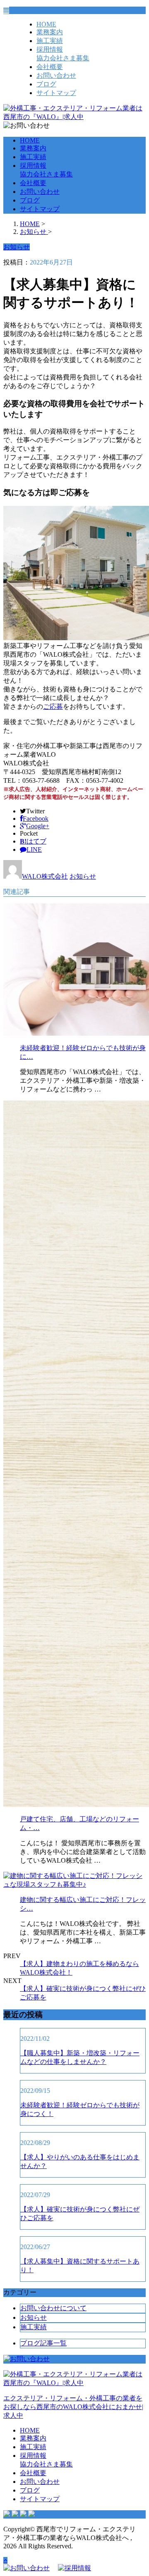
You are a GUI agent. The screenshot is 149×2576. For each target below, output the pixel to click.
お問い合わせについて (53, 2308)
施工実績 (50, 41)
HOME (46, 24)
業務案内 (50, 32)
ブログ (46, 84)
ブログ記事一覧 (43, 2343)
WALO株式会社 (45, 876)
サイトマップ (56, 93)
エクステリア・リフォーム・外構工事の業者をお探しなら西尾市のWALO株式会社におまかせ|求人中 (73, 2407)
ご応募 (53, 707)
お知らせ (83, 876)
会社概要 (50, 67)
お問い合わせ (56, 75)
